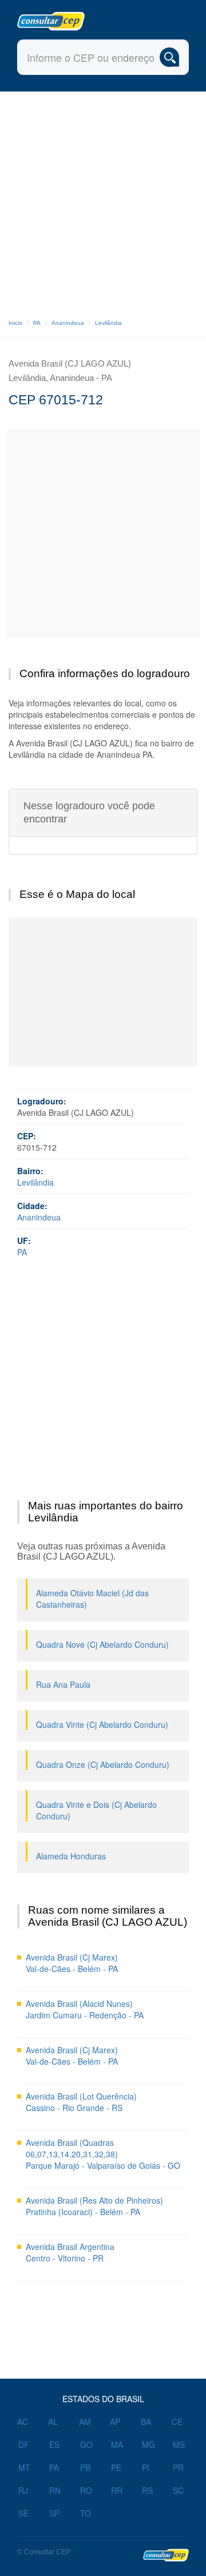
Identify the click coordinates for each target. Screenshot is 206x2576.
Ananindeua (68, 323)
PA (37, 323)
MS (179, 2444)
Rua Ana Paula (63, 1684)
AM (85, 2422)
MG (148, 2444)
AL (53, 2422)
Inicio (15, 323)
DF (24, 2444)
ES (54, 2444)
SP (54, 2513)
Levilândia (108, 323)
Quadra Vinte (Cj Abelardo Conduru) (102, 1724)
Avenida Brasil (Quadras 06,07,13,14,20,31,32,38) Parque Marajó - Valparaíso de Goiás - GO (103, 2154)
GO (86, 2444)
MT (24, 2467)
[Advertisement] (103, 200)
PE (116, 2467)
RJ (23, 2490)
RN (55, 2490)
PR (178, 2467)
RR (117, 2490)
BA (146, 2422)
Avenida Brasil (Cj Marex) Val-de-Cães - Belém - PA (72, 1963)
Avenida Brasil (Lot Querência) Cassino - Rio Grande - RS (81, 2102)
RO (86, 2490)
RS (147, 2490)
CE (177, 2422)
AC (23, 2422)
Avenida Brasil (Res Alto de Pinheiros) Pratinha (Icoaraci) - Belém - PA (94, 2206)
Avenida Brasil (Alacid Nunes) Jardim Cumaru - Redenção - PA (85, 2009)
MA (117, 2444)
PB (85, 2467)
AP (115, 2422)
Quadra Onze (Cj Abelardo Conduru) (103, 1764)
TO (86, 2513)
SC (178, 2490)
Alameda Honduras (71, 1856)
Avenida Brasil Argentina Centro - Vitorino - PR (70, 2252)
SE (23, 2513)
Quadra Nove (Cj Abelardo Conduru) (102, 1644)
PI (146, 2467)
